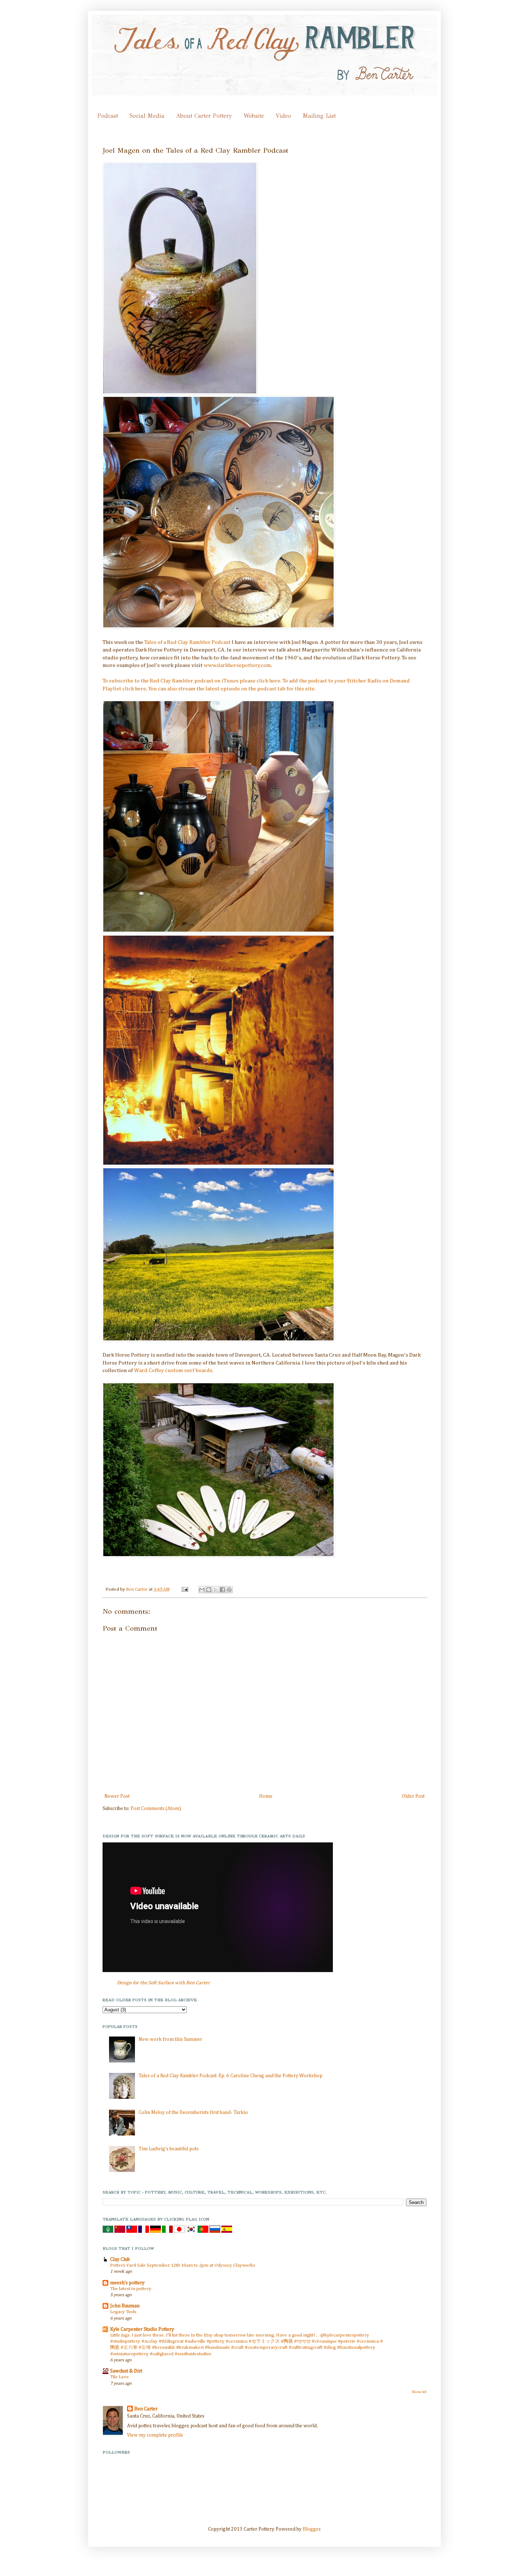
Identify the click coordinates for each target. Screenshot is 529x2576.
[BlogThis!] (209, 1590)
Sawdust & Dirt (126, 2371)
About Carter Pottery (204, 116)
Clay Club (120, 2259)
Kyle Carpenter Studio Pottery (142, 2329)
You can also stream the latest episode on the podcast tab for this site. (232, 689)
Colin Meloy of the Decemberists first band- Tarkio (193, 2113)
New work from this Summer (170, 2039)
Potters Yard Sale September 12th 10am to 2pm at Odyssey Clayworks (183, 2265)
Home (266, 1796)
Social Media (147, 116)
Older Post (413, 1796)
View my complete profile (155, 2435)
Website (254, 116)
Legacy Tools (123, 2312)
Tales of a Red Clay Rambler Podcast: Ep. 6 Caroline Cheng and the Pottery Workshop (230, 2076)
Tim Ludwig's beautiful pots (169, 2149)
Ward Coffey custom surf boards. (174, 1370)
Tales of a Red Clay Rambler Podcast (187, 642)
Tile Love (119, 2377)
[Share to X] (216, 1590)
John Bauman (125, 2306)
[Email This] (202, 1590)
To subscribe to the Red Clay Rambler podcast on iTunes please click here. (193, 681)
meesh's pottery (127, 2283)
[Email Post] (184, 1589)
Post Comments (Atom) (156, 1809)
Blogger (311, 2529)
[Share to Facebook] (222, 1590)
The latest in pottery (131, 2289)
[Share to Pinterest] (229, 1590)
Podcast (108, 116)
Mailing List (319, 116)
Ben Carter (137, 1589)
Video (283, 116)
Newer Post (117, 1796)
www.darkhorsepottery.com (237, 665)
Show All (419, 2392)
